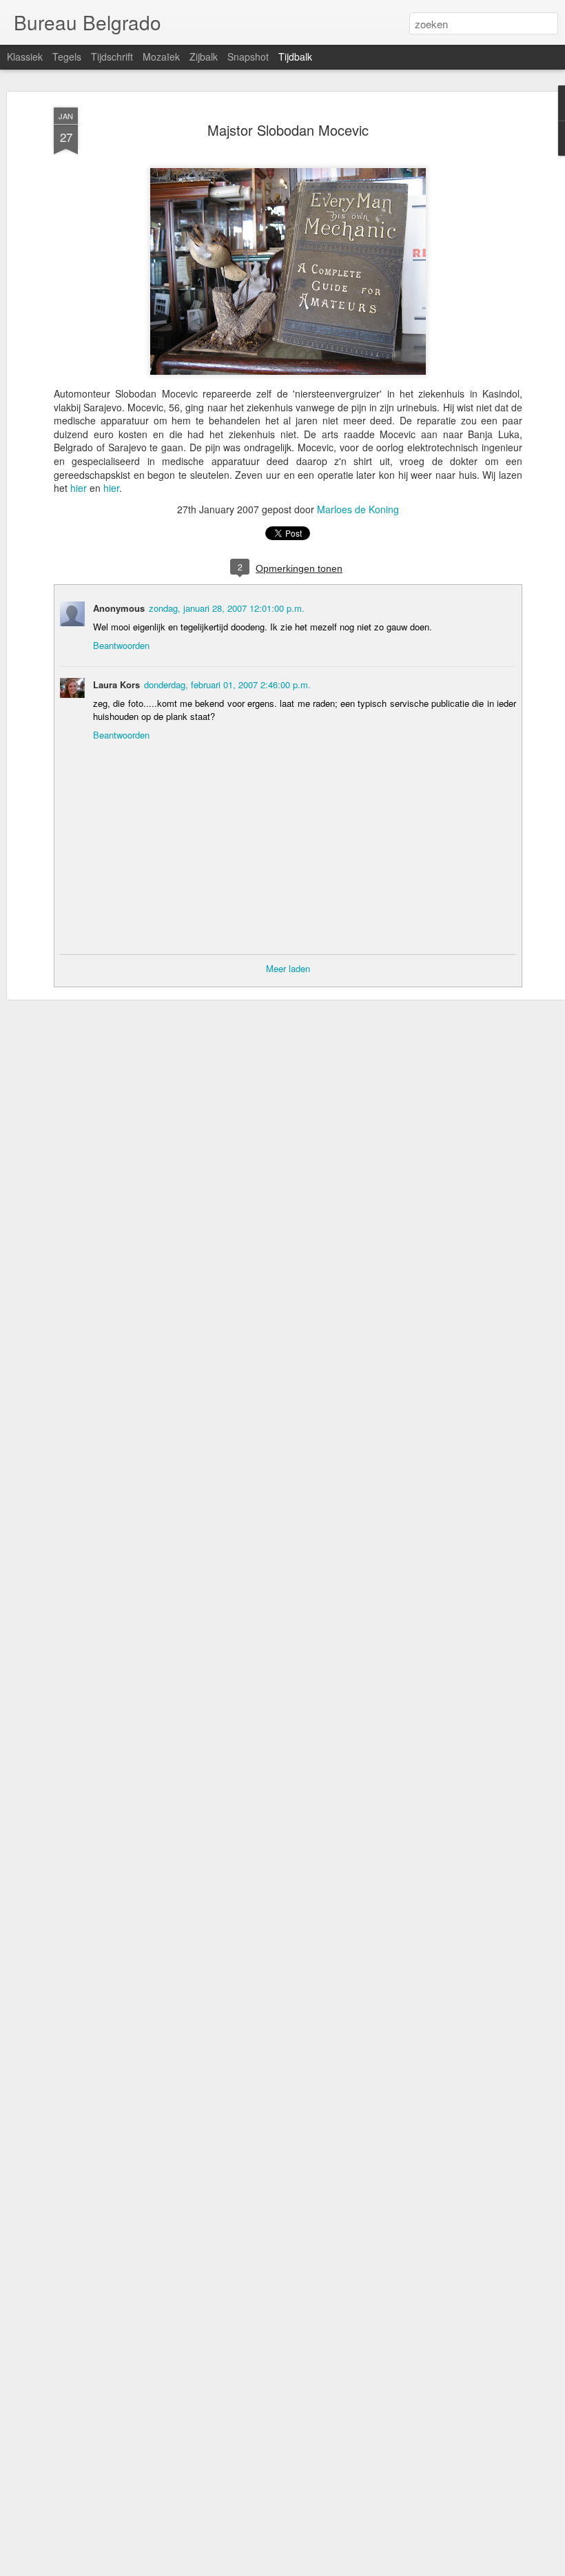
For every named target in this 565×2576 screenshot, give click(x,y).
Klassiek (25, 56)
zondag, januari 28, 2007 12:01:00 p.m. (227, 608)
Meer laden (288, 968)
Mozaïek (161, 56)
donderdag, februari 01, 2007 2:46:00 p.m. (227, 684)
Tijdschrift (112, 56)
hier (79, 488)
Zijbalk (204, 56)
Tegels (67, 56)
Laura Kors (116, 684)
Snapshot (248, 56)
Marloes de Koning (358, 509)
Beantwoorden (121, 645)
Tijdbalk (295, 56)
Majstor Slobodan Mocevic (288, 130)
